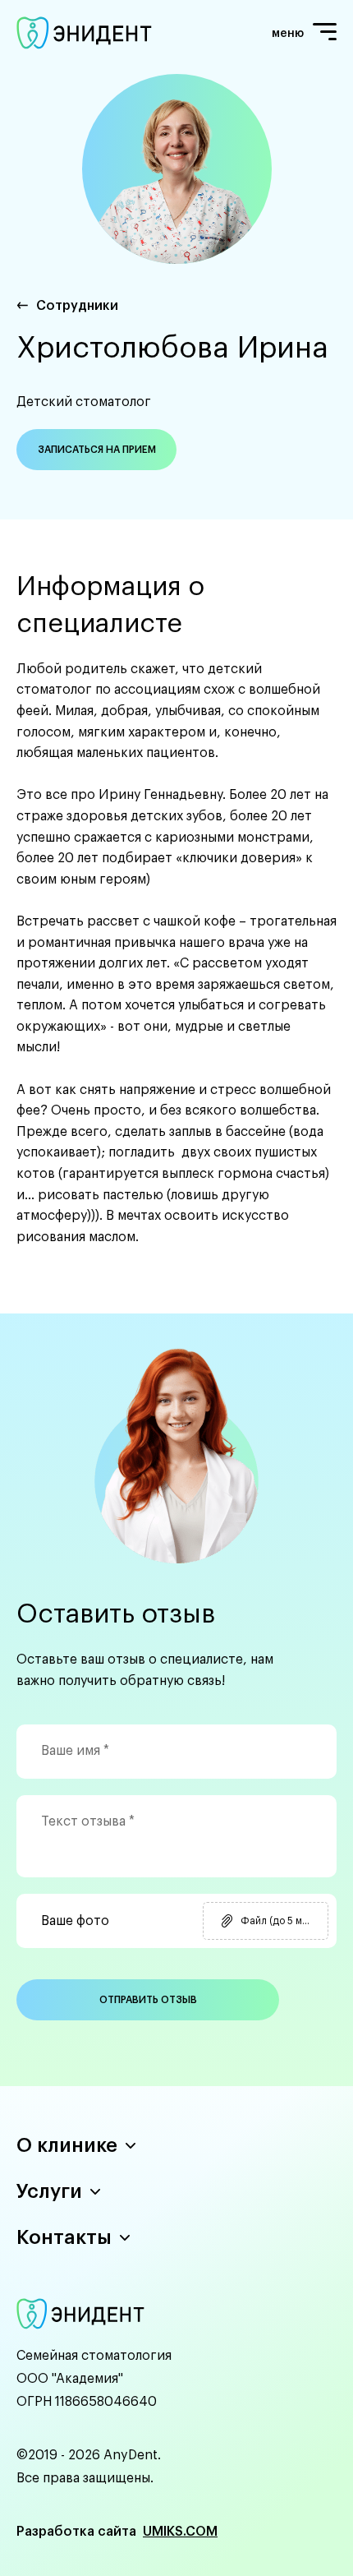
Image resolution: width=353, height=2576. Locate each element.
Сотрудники (77, 306)
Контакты (64, 2237)
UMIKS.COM (180, 2532)
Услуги (49, 2191)
